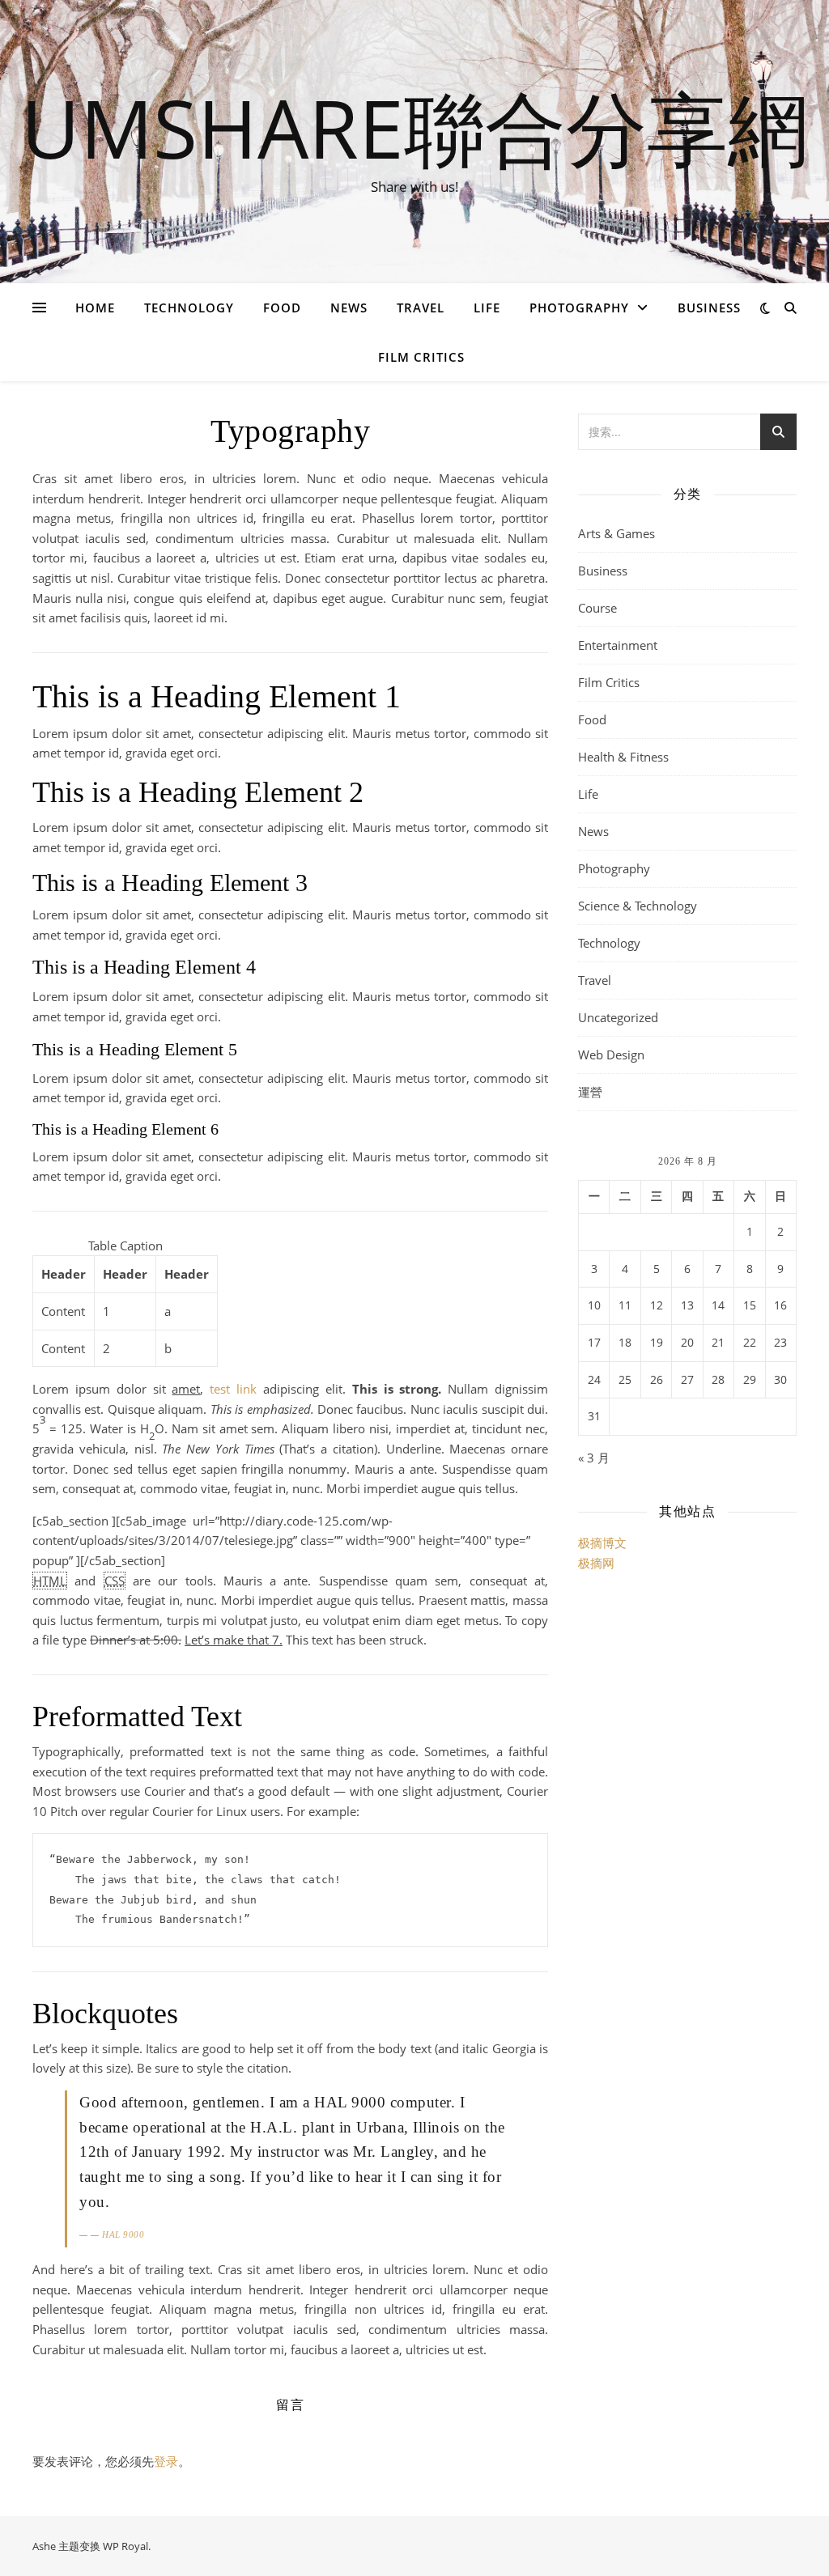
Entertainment (618, 645)
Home (95, 308)
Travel (421, 308)
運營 (590, 1092)
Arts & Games (616, 533)
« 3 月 (594, 1458)
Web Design (611, 1055)
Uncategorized (618, 1017)
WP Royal (125, 2546)
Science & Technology (638, 906)
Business (709, 308)
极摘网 (596, 1563)
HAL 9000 (123, 2234)
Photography (579, 308)
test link (233, 1389)
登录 (166, 2461)
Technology (189, 308)
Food (282, 308)
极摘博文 (602, 1543)
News (349, 308)
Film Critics (421, 357)
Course (597, 608)
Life (487, 308)
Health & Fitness (623, 757)
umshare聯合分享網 (415, 127)
